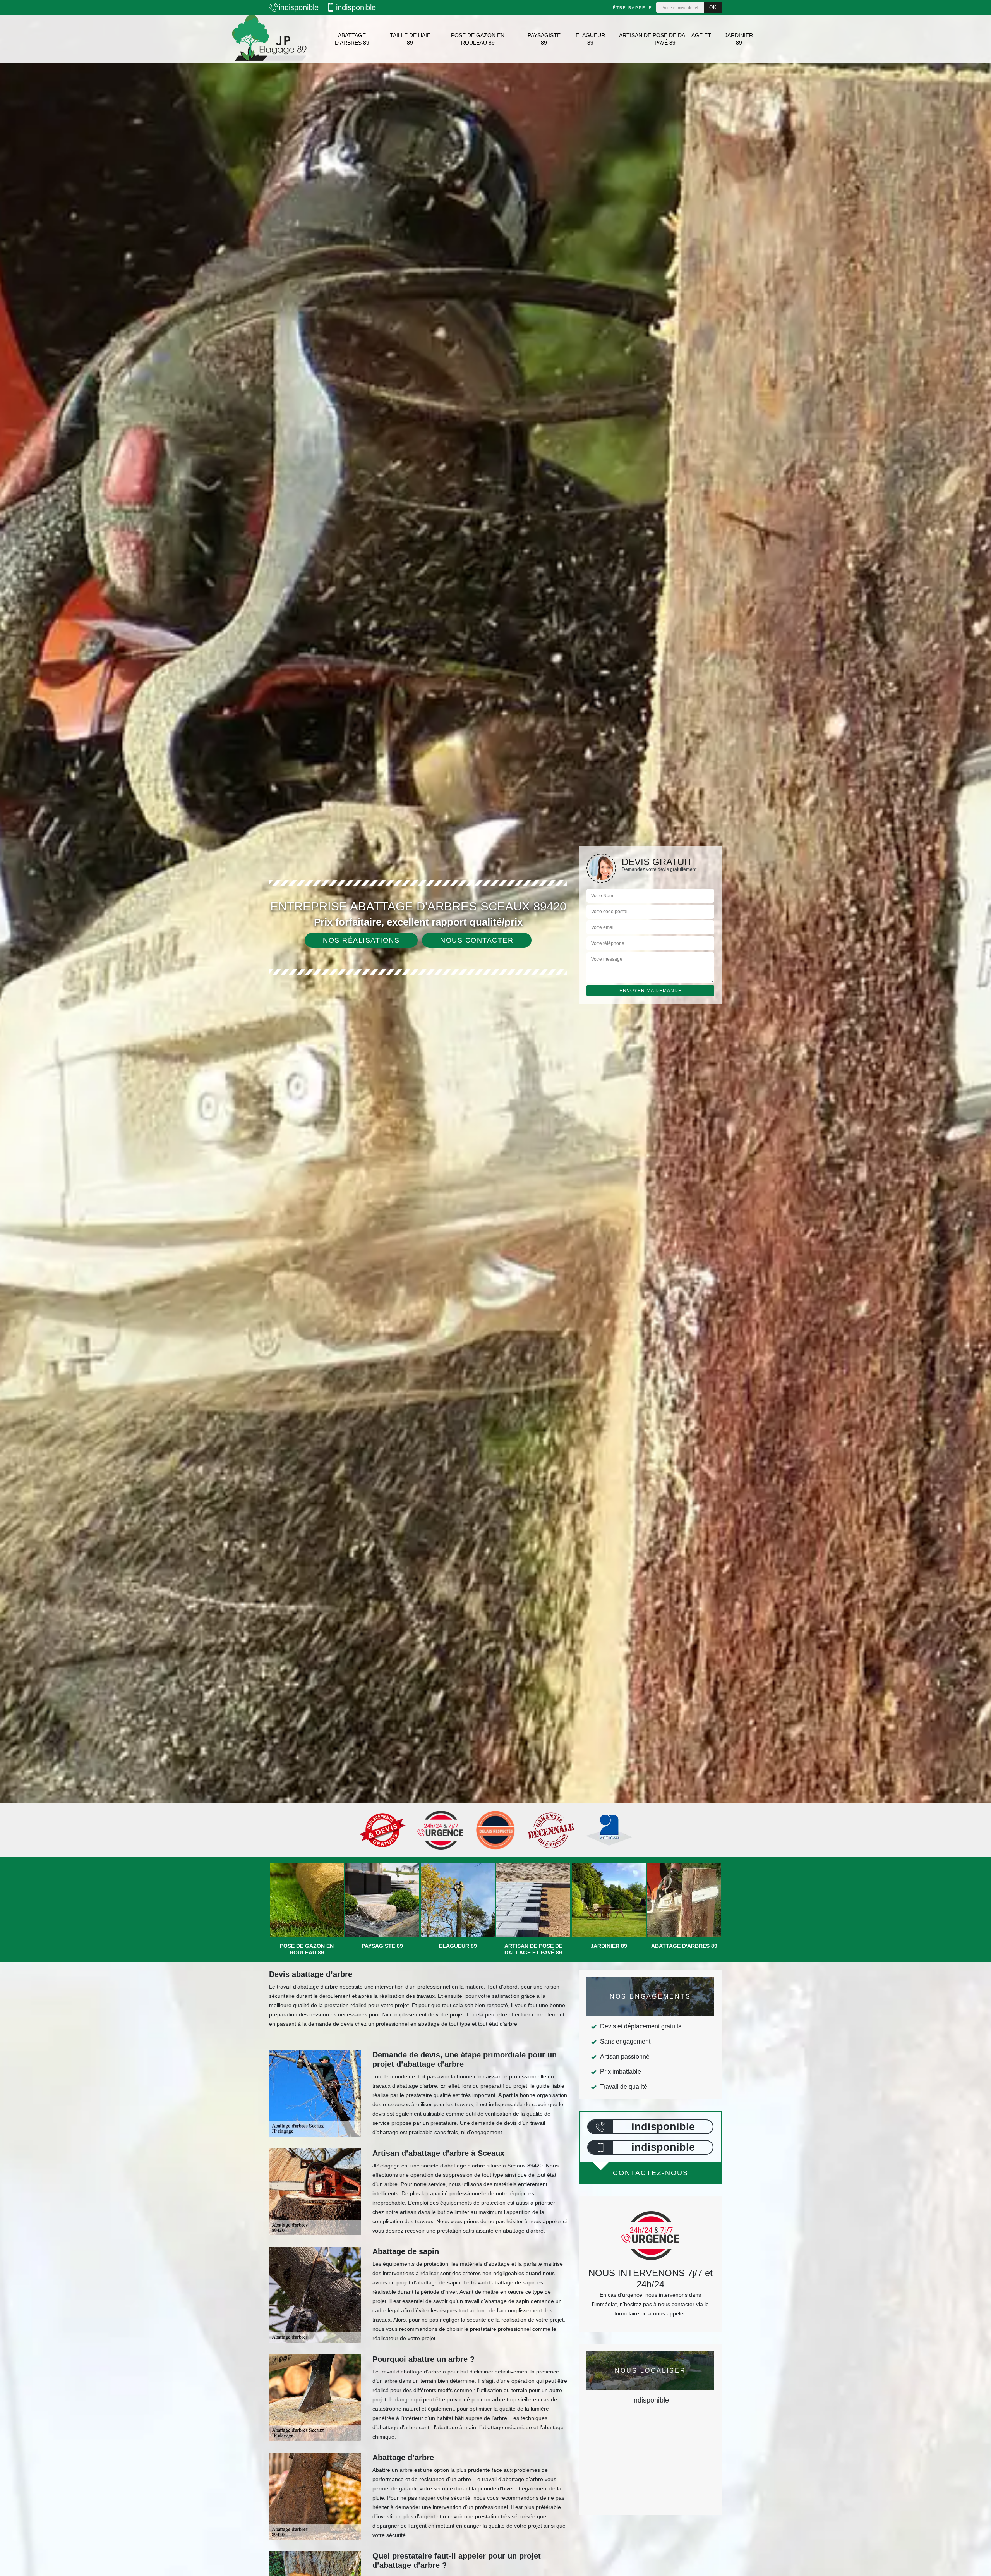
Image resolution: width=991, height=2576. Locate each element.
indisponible (299, 7)
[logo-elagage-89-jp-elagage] (269, 39)
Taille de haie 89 (410, 39)
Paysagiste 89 (544, 39)
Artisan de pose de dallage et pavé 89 (665, 39)
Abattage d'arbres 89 (352, 39)
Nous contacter (477, 940)
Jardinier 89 (739, 39)
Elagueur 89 (590, 39)
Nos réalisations (361, 940)
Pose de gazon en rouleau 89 (478, 39)
